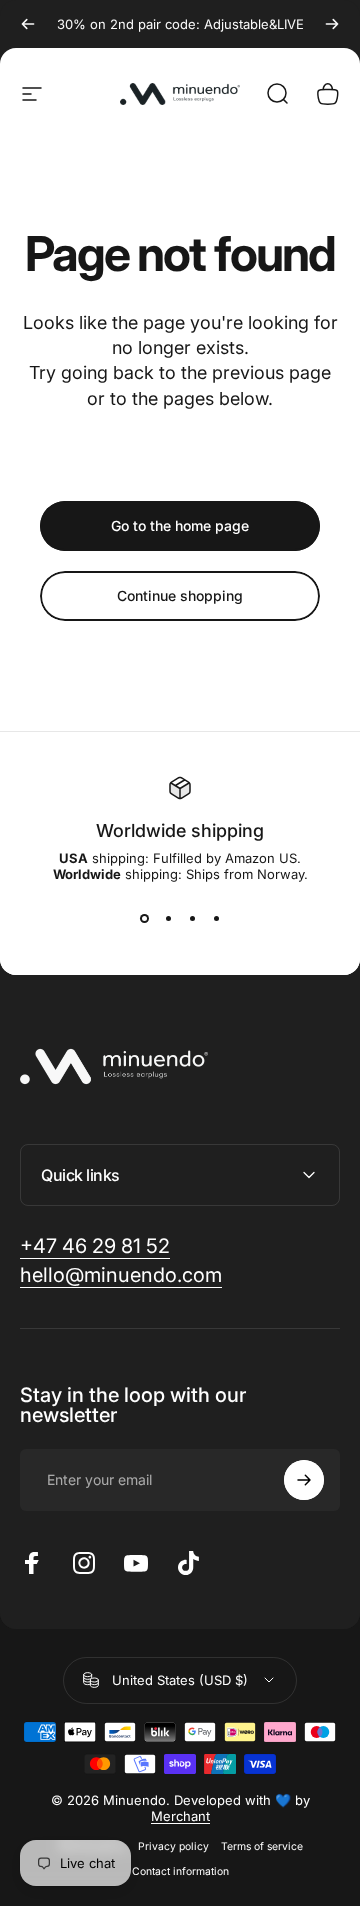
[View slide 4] (216, 918)
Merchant (180, 1816)
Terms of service (262, 1846)
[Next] (332, 24)
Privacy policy (173, 1846)
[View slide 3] (192, 918)
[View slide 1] (144, 918)
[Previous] (28, 24)
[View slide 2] (168, 918)
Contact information (180, 1871)
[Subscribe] (304, 1480)
